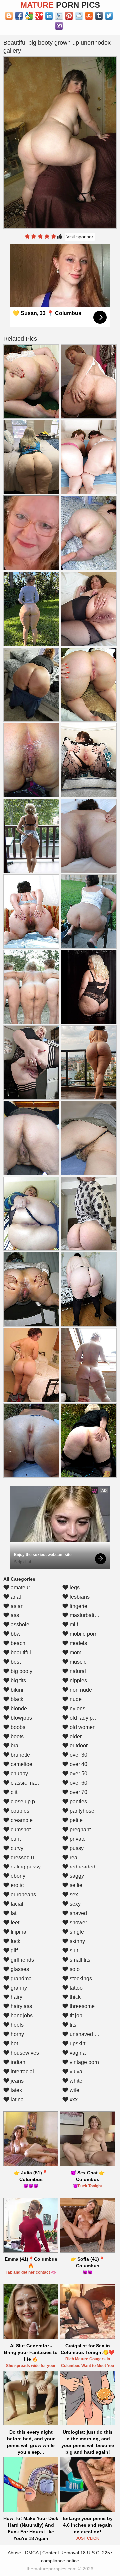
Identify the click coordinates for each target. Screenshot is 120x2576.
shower (78, 1923)
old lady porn (84, 1718)
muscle (77, 1662)
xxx (73, 2099)
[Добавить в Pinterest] (69, 16)
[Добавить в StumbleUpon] (89, 16)
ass (14, 1615)
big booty (21, 1671)
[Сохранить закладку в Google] (29, 16)
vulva (75, 2071)
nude (75, 1699)
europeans (23, 1895)
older (75, 1736)
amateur (20, 1587)
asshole (19, 1625)
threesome (81, 2006)
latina (16, 2099)
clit (13, 1792)
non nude (80, 1690)
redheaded (82, 1867)
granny (18, 1988)
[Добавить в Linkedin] (49, 16)
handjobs (21, 2016)
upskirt (77, 2044)
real (73, 1857)
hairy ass (21, 2006)
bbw (15, 1634)
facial (16, 1904)
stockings (80, 1978)
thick (74, 1997)
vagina (77, 2053)
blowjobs (21, 1718)
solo (74, 1969)
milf (73, 1625)
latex (16, 2090)
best (15, 1662)
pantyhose (81, 1811)
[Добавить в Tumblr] (99, 16)
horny (17, 2034)
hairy (16, 1997)
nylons (77, 1708)
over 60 (78, 1783)
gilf (13, 1950)
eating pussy (25, 1867)
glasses (19, 1969)
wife (74, 2090)
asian (16, 1606)
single (76, 1932)
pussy (76, 1848)
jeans (16, 2081)
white (75, 2081)
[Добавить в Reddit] (79, 16)
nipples (78, 1680)
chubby (19, 1774)
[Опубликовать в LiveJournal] (59, 16)
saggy (76, 1876)
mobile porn (83, 1634)
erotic (16, 1885)
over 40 (78, 1764)
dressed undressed (33, 1857)
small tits (79, 1960)
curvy (16, 1848)
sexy (74, 1904)
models (78, 1643)
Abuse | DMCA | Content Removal (43, 2553)
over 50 (78, 1774)
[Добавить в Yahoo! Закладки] (59, 26)
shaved (78, 1913)
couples (19, 1811)
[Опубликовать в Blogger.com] (9, 16)
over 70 (78, 1792)
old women (82, 1727)
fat (13, 1913)
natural (77, 1671)
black (16, 1699)
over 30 (78, 1755)
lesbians (79, 1597)
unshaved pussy (88, 2034)
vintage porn (84, 2062)
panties (78, 1802)
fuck (15, 1941)
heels (16, 2025)
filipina (18, 1932)
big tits (18, 1680)
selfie (75, 1885)
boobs (17, 1727)
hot (14, 2044)
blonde (18, 1708)
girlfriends (22, 1960)
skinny (77, 1941)
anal (15, 1597)
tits (72, 2025)
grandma (20, 1978)
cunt (15, 1839)
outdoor (78, 1746)
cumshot (20, 1829)
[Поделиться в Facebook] (19, 16)
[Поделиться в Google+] (39, 16)
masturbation (84, 1615)
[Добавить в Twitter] (109, 16)
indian (17, 2062)
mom (75, 1653)
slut (73, 1950)
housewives (24, 2053)
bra (14, 1746)
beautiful (20, 1653)
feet (14, 1923)
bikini (16, 1690)
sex (73, 1895)
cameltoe (21, 1764)
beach (17, 1643)
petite (75, 1820)
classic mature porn (33, 1783)
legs (74, 1587)
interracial (22, 2071)
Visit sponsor (80, 237)
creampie (21, 1820)
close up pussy (28, 1802)
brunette (20, 1755)
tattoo (75, 1988)
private (77, 1839)
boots (16, 1736)
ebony (17, 1876)
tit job (75, 2016)
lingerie (78, 1606)
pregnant (79, 1829)
